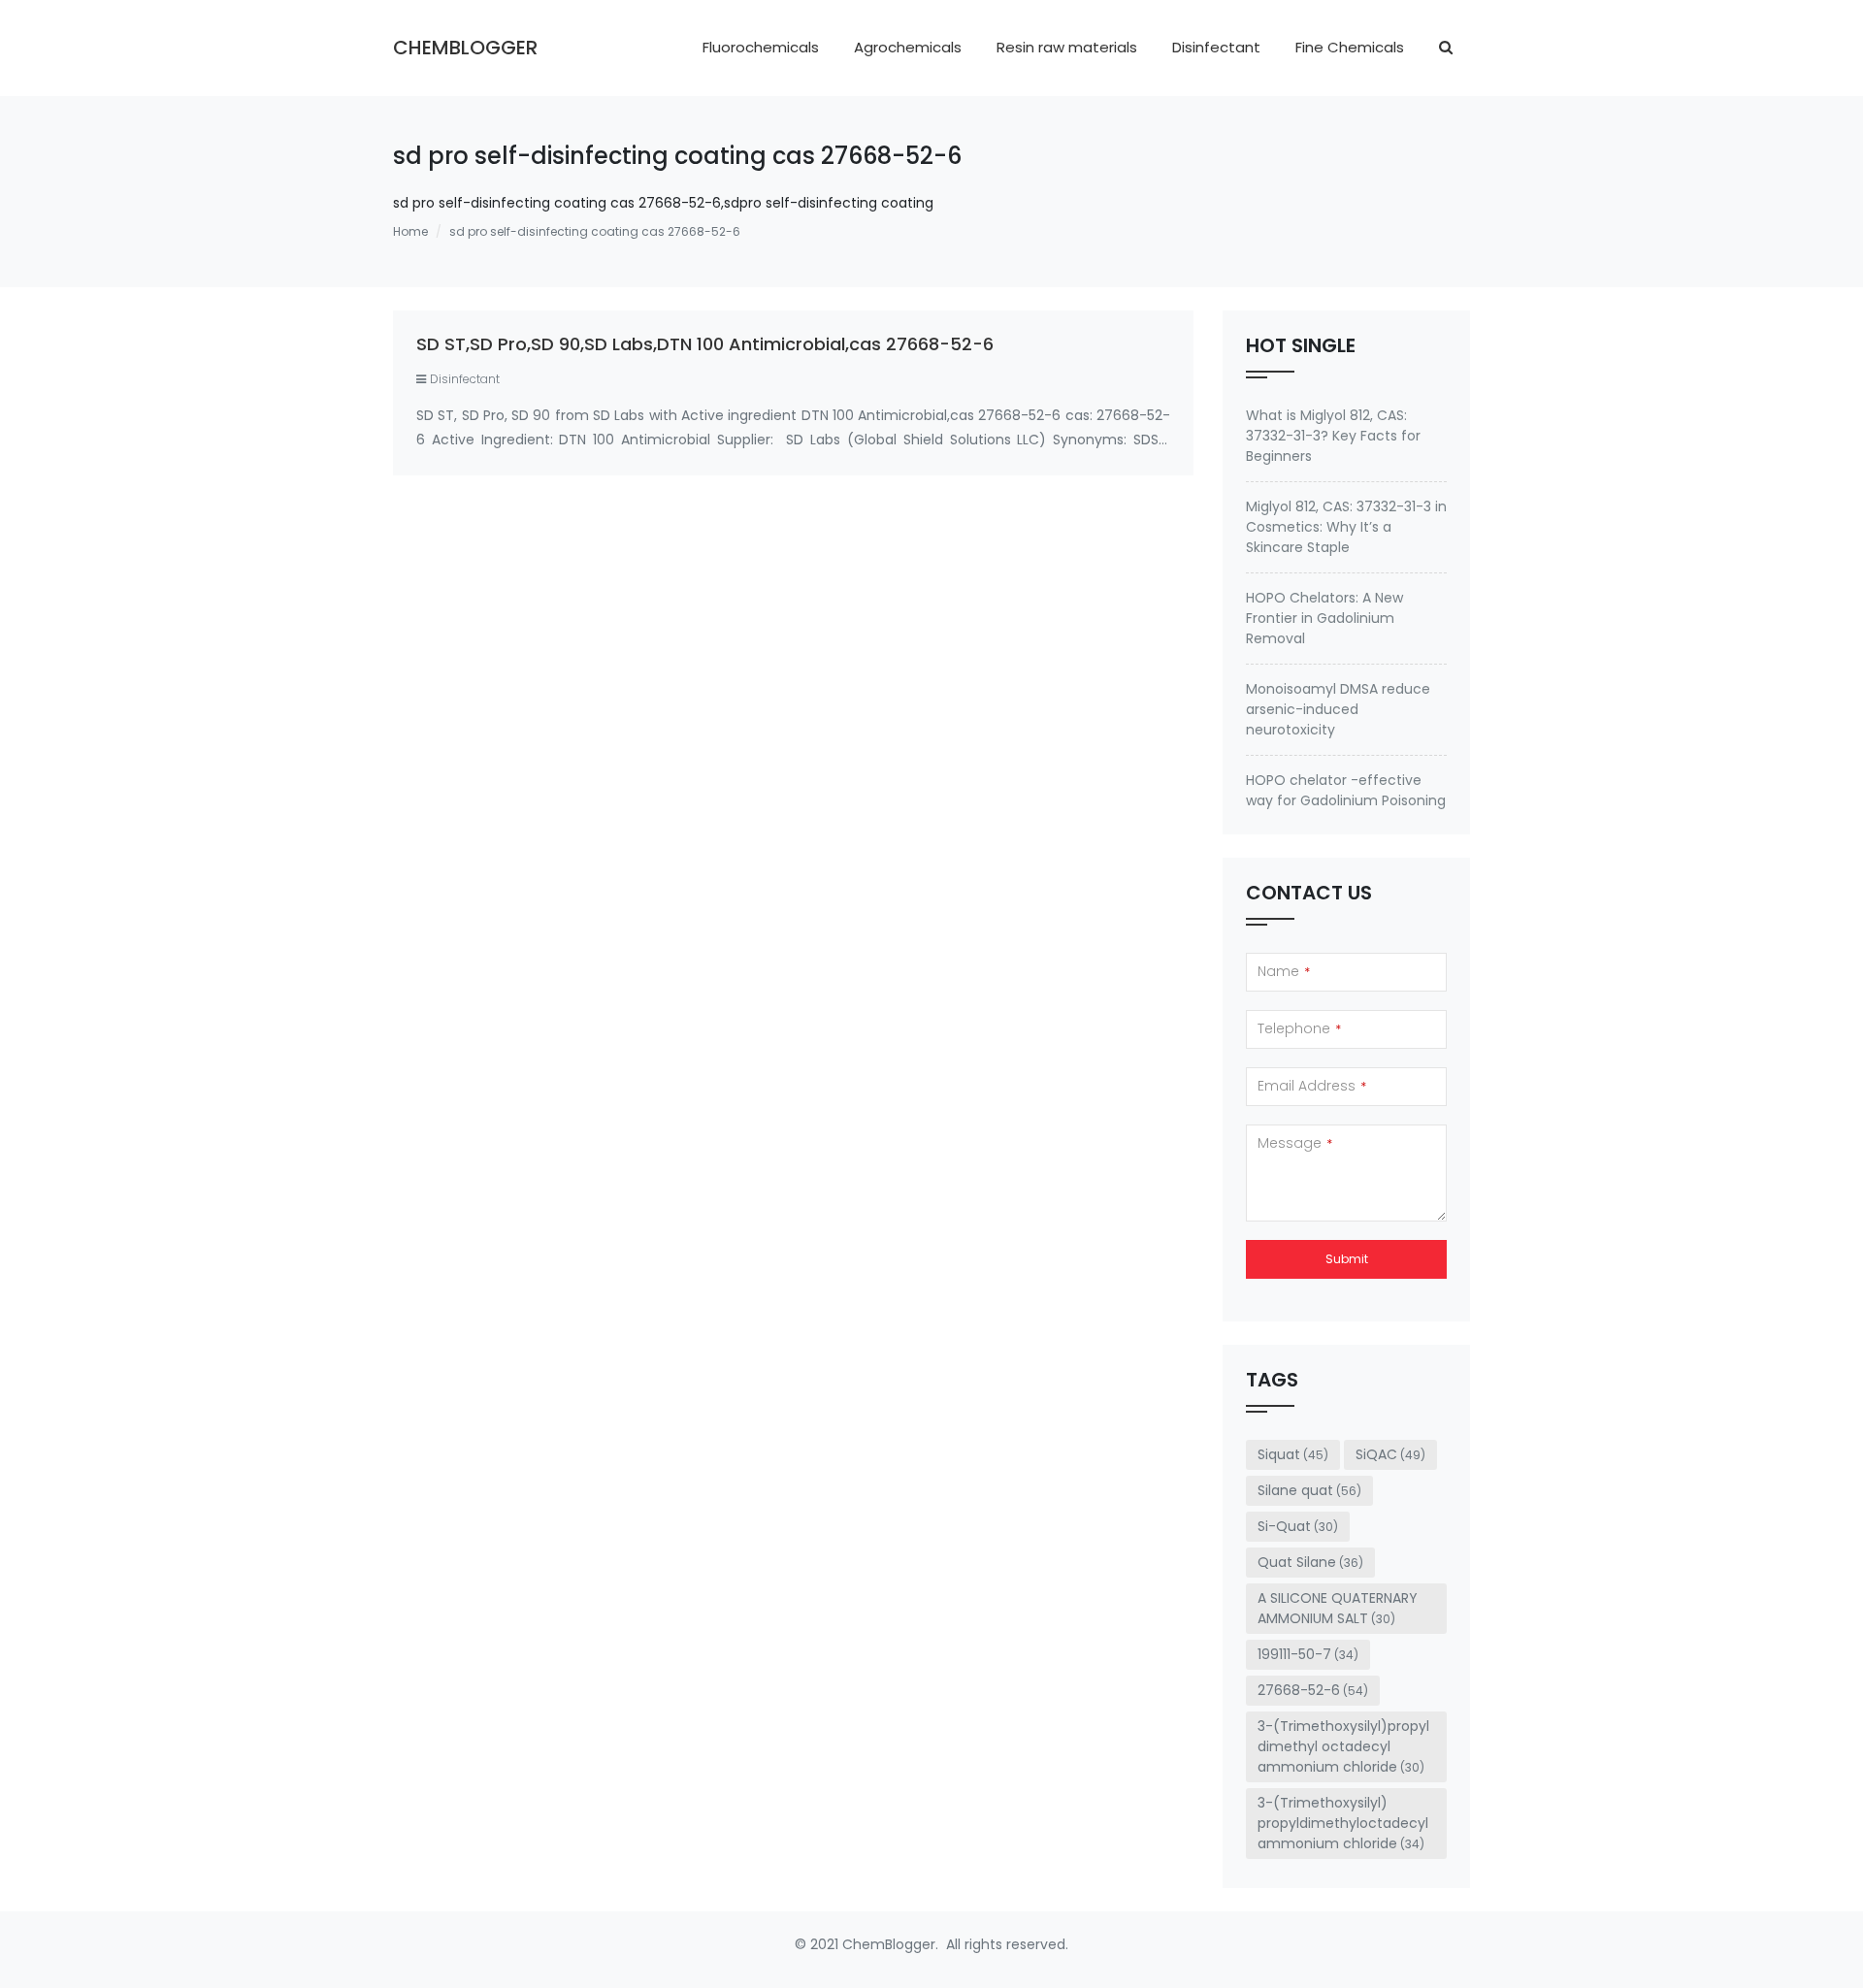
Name (1284, 971)
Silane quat (1309, 1490)
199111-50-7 (1308, 1654)
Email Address (1312, 1086)
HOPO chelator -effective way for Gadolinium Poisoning (1346, 790)
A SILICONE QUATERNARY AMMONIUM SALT (1338, 1608)
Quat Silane (1310, 1562)
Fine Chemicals (1350, 47)
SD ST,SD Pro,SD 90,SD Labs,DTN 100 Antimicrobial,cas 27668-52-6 (705, 344)
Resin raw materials (1067, 47)
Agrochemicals (908, 47)
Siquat (1293, 1454)
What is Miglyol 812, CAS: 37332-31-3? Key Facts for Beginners (1333, 436)
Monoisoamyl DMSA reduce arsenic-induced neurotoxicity (1338, 709)
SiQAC (1390, 1454)
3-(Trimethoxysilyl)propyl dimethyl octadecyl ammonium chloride (1343, 1746)
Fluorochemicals (761, 47)
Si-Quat (1298, 1526)
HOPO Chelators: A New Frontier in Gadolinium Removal (1324, 618)
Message (1295, 1143)
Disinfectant (1216, 47)
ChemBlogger (465, 48)
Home (410, 231)
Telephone (1299, 1028)
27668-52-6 (1313, 1690)
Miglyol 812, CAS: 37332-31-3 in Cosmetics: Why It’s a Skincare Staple (1346, 527)
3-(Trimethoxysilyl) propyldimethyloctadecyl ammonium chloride (1343, 1823)
